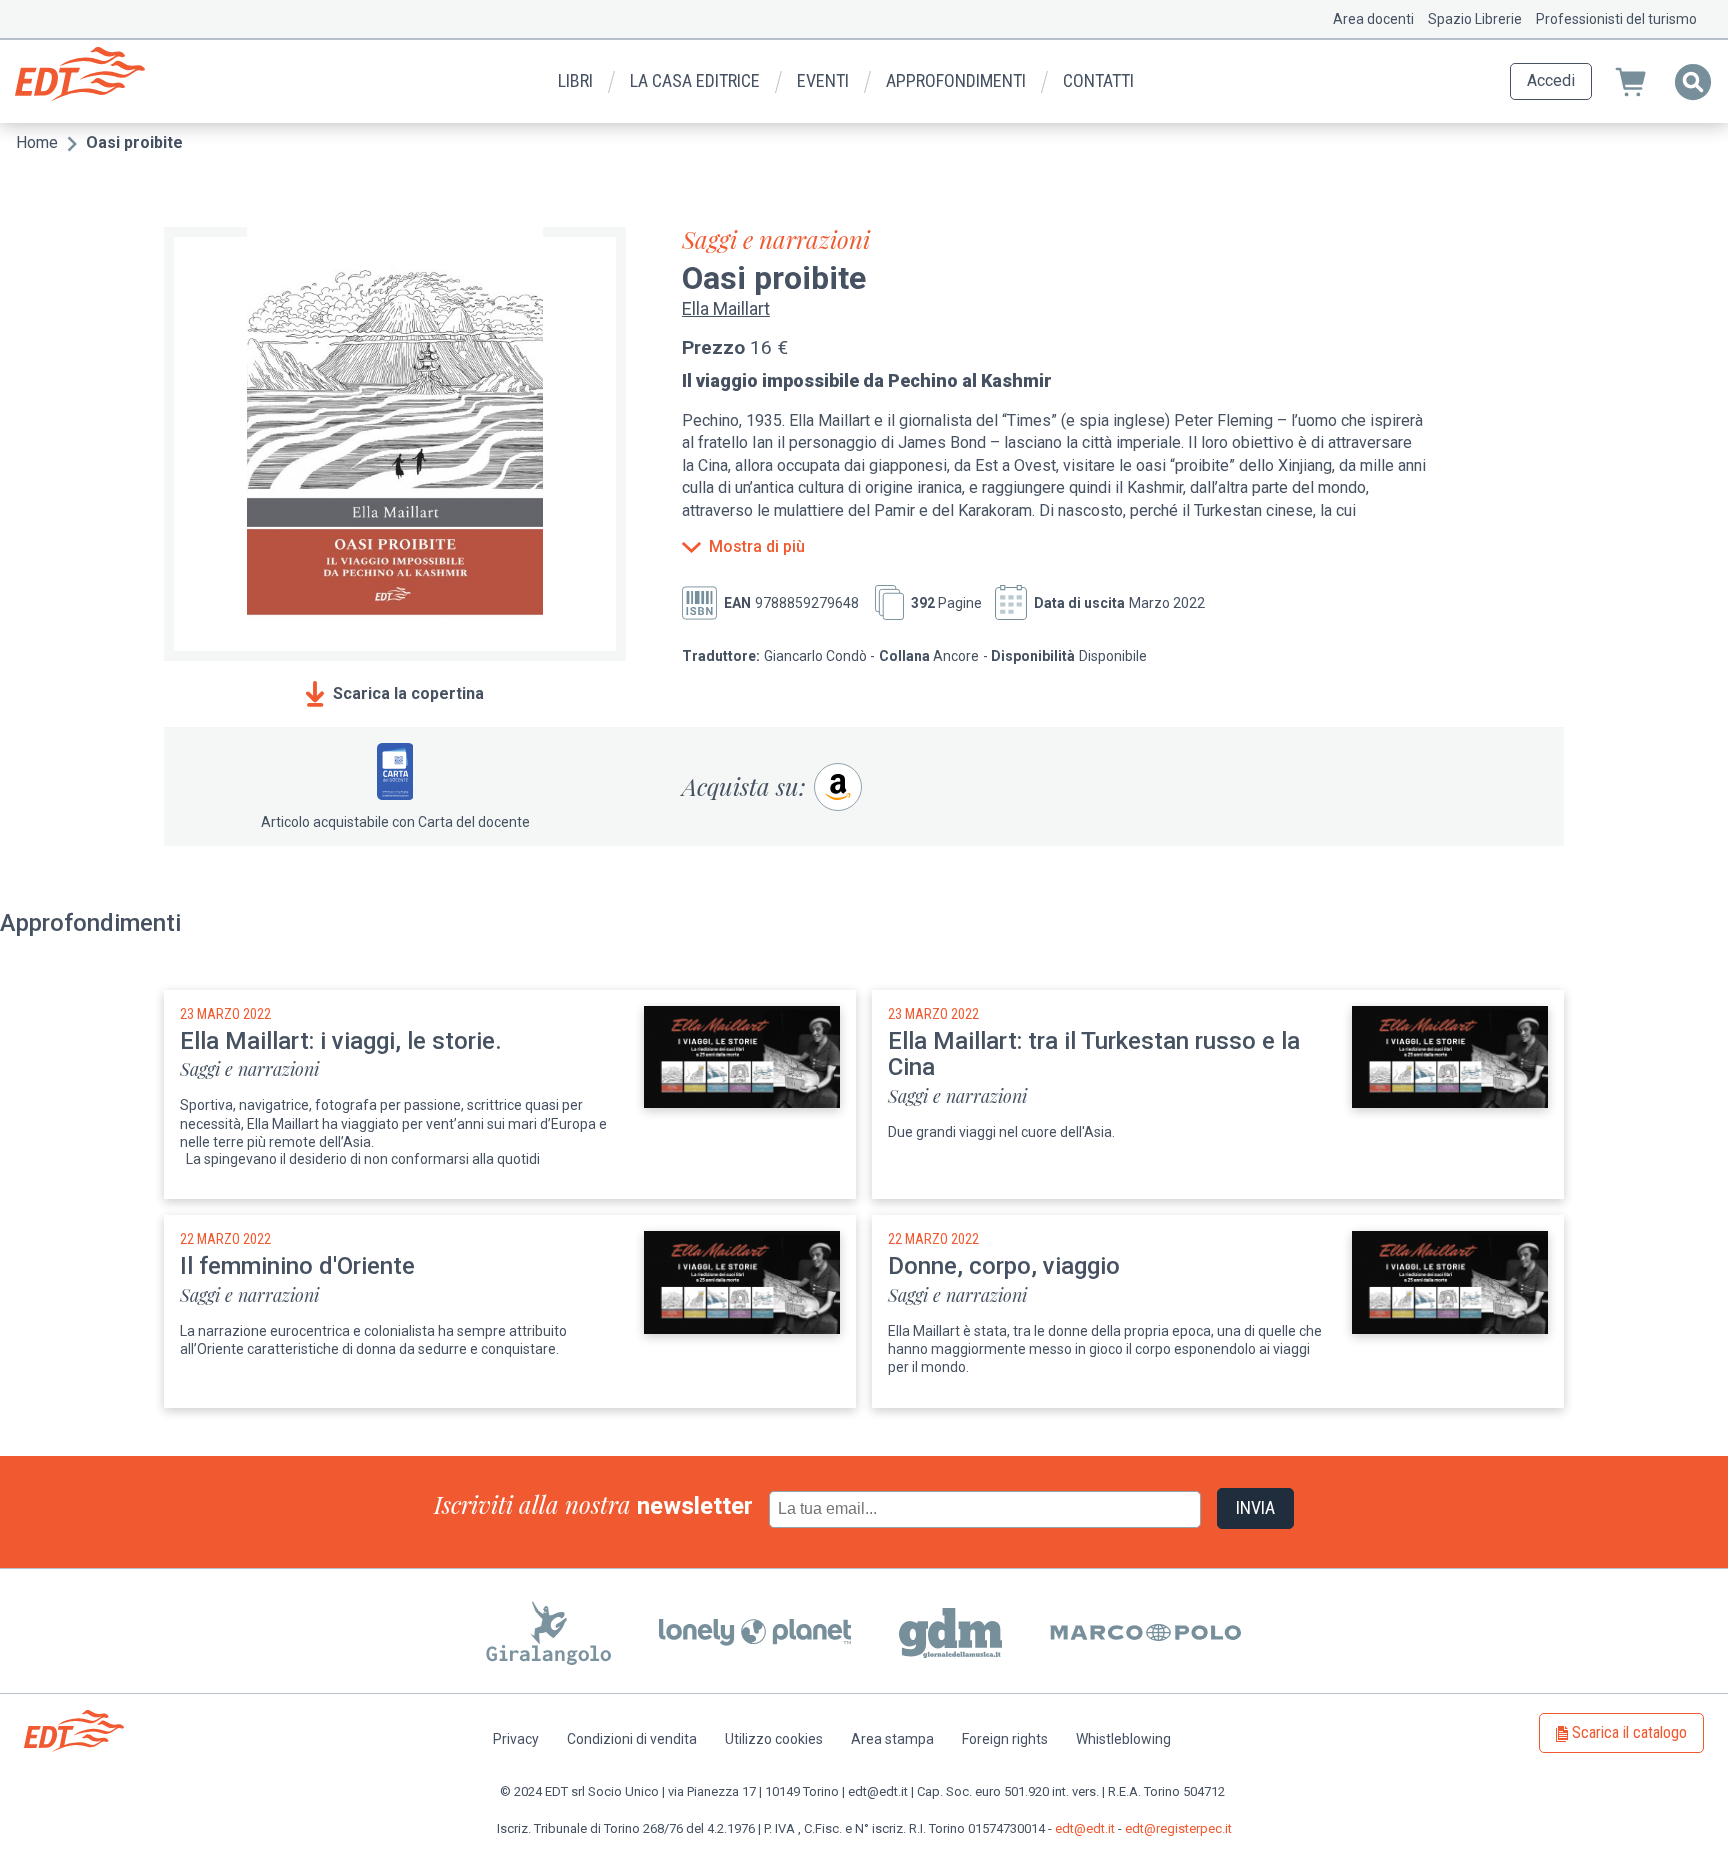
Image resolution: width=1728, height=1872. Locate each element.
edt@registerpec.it (1178, 1828)
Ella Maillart (726, 308)
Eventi (823, 80)
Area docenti (1373, 19)
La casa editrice (695, 80)
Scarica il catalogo (1629, 1732)
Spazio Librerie (1475, 19)
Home (37, 142)
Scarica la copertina (408, 693)
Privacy (516, 1739)
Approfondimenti (956, 80)
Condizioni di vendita (632, 1739)
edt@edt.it (1085, 1828)
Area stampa (892, 1739)
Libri (575, 80)
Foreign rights (1005, 1739)
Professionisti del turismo (1616, 19)
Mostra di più (757, 547)
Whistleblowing (1123, 1739)
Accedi (1551, 80)
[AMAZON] (838, 787)
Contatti (1098, 80)
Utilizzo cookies (774, 1739)
